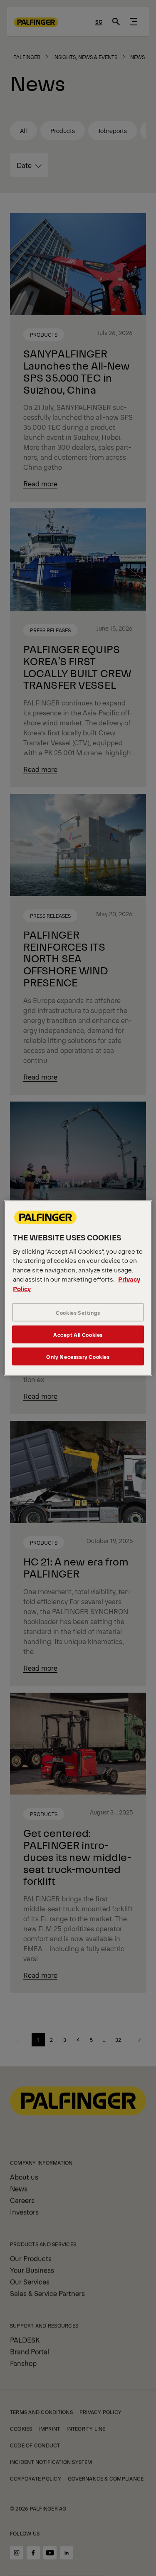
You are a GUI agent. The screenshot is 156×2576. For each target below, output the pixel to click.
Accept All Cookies (78, 1335)
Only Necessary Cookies (78, 1357)
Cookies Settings (78, 1313)
